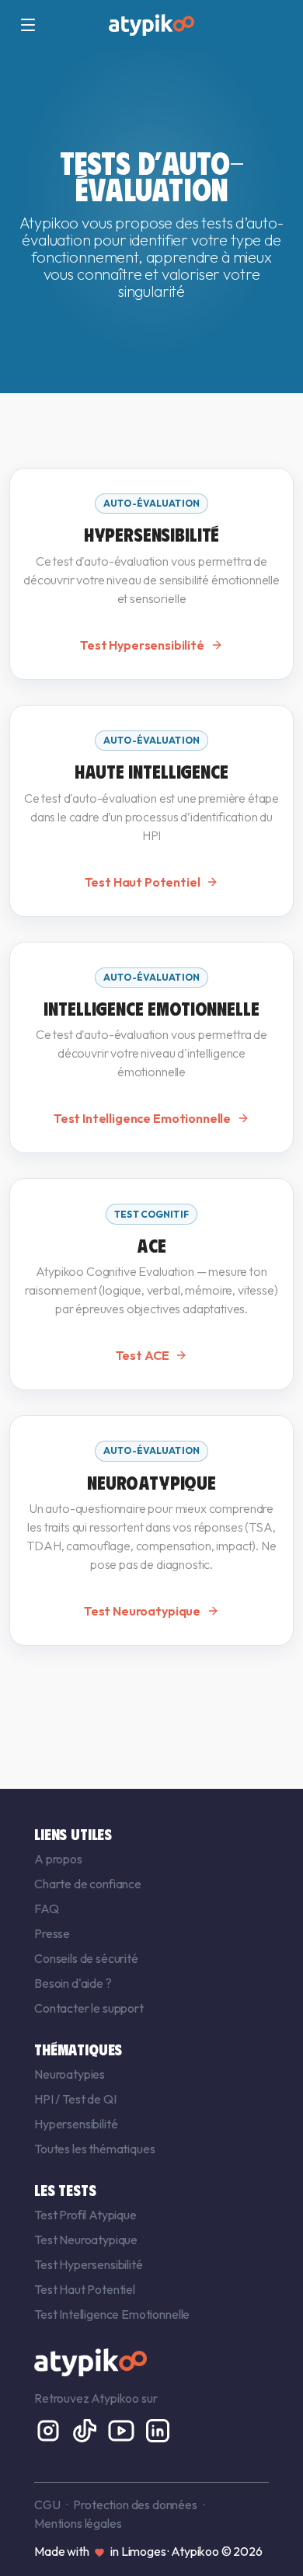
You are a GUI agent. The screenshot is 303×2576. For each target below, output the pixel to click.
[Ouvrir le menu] (28, 25)
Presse (52, 1933)
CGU (47, 2505)
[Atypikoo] (151, 25)
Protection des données (135, 2505)
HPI (45, 2099)
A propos (58, 1859)
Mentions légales (78, 2523)
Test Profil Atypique (85, 2215)
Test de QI (89, 2099)
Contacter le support (89, 2008)
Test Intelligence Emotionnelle (112, 2314)
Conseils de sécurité (86, 1958)
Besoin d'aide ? (73, 1983)
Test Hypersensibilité (89, 2264)
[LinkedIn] (158, 2429)
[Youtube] (122, 2429)
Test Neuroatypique (86, 2240)
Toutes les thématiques (94, 2149)
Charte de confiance (88, 1884)
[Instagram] (49, 2429)
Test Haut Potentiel (85, 2289)
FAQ (47, 1908)
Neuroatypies (70, 2074)
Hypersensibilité (76, 2124)
